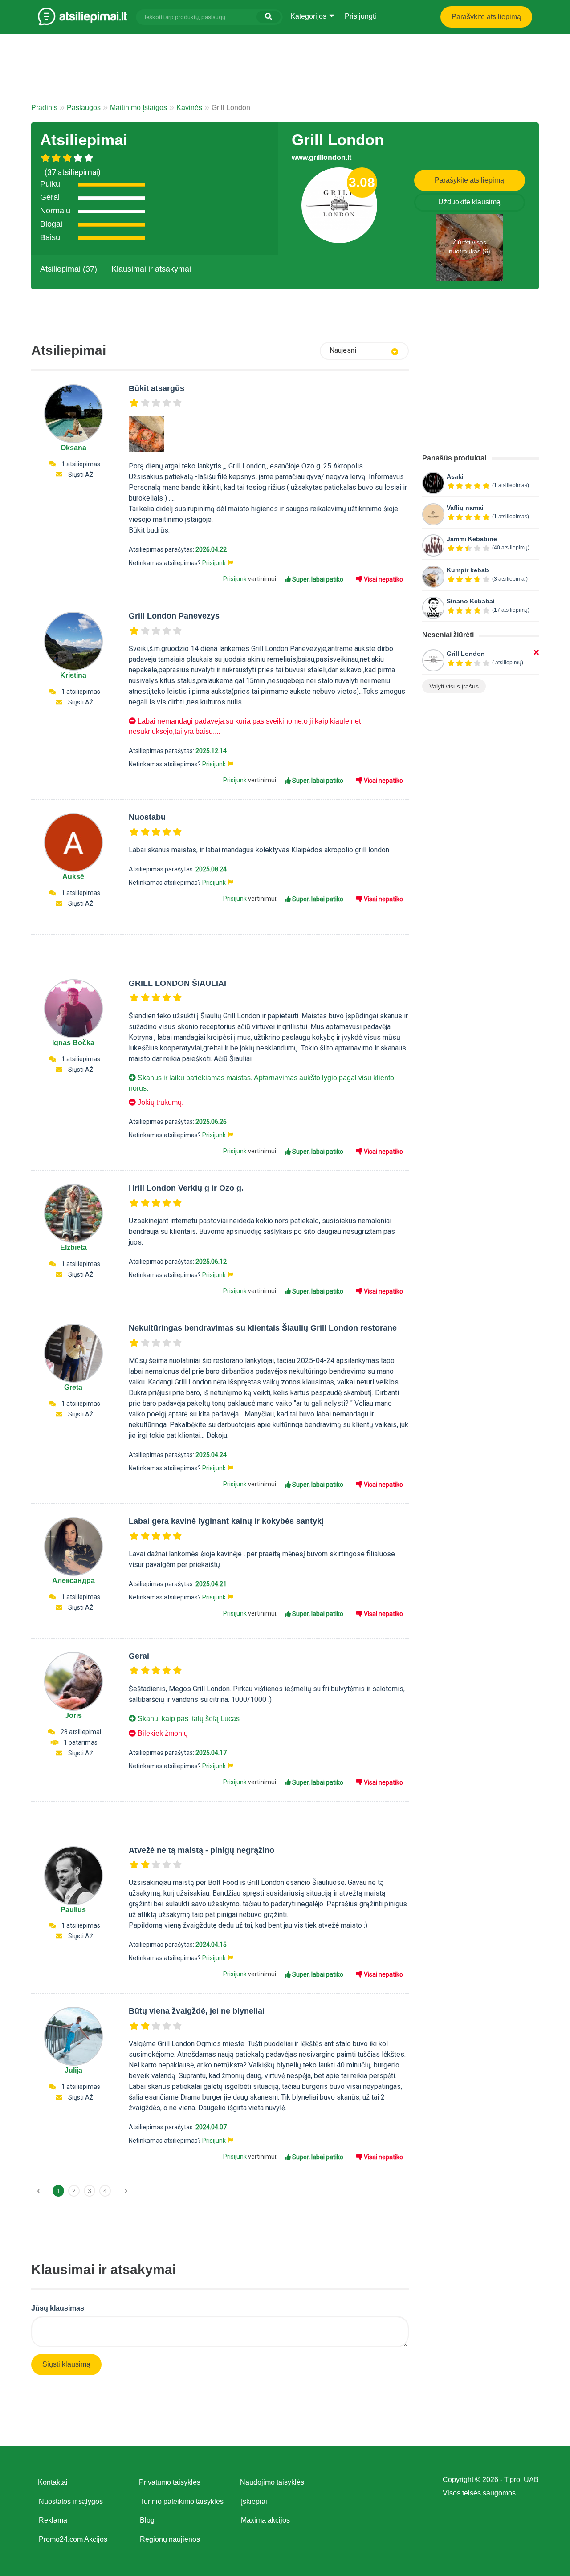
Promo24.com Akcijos (73, 2539)
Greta (73, 1387)
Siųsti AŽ (81, 475)
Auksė (73, 877)
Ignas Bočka (73, 1043)
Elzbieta (73, 1247)
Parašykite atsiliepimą (486, 17)
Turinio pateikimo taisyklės (182, 2501)
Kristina (73, 675)
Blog (147, 2520)
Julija (73, 2070)
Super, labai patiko (317, 579)
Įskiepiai (254, 2501)
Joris (73, 1715)
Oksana (73, 448)
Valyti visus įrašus (454, 686)
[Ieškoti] (269, 17)
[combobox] (364, 351)
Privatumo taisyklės (170, 2482)
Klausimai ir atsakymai (151, 269)
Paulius (73, 1910)
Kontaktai (53, 2482)
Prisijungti (360, 16)
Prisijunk (214, 563)
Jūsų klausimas (58, 2308)
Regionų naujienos (170, 2539)
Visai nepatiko (383, 579)
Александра (73, 1581)
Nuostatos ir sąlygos (71, 2501)
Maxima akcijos (265, 2520)
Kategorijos (309, 16)
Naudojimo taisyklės (272, 2482)
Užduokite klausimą (469, 202)
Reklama (53, 2520)
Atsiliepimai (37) (69, 269)
